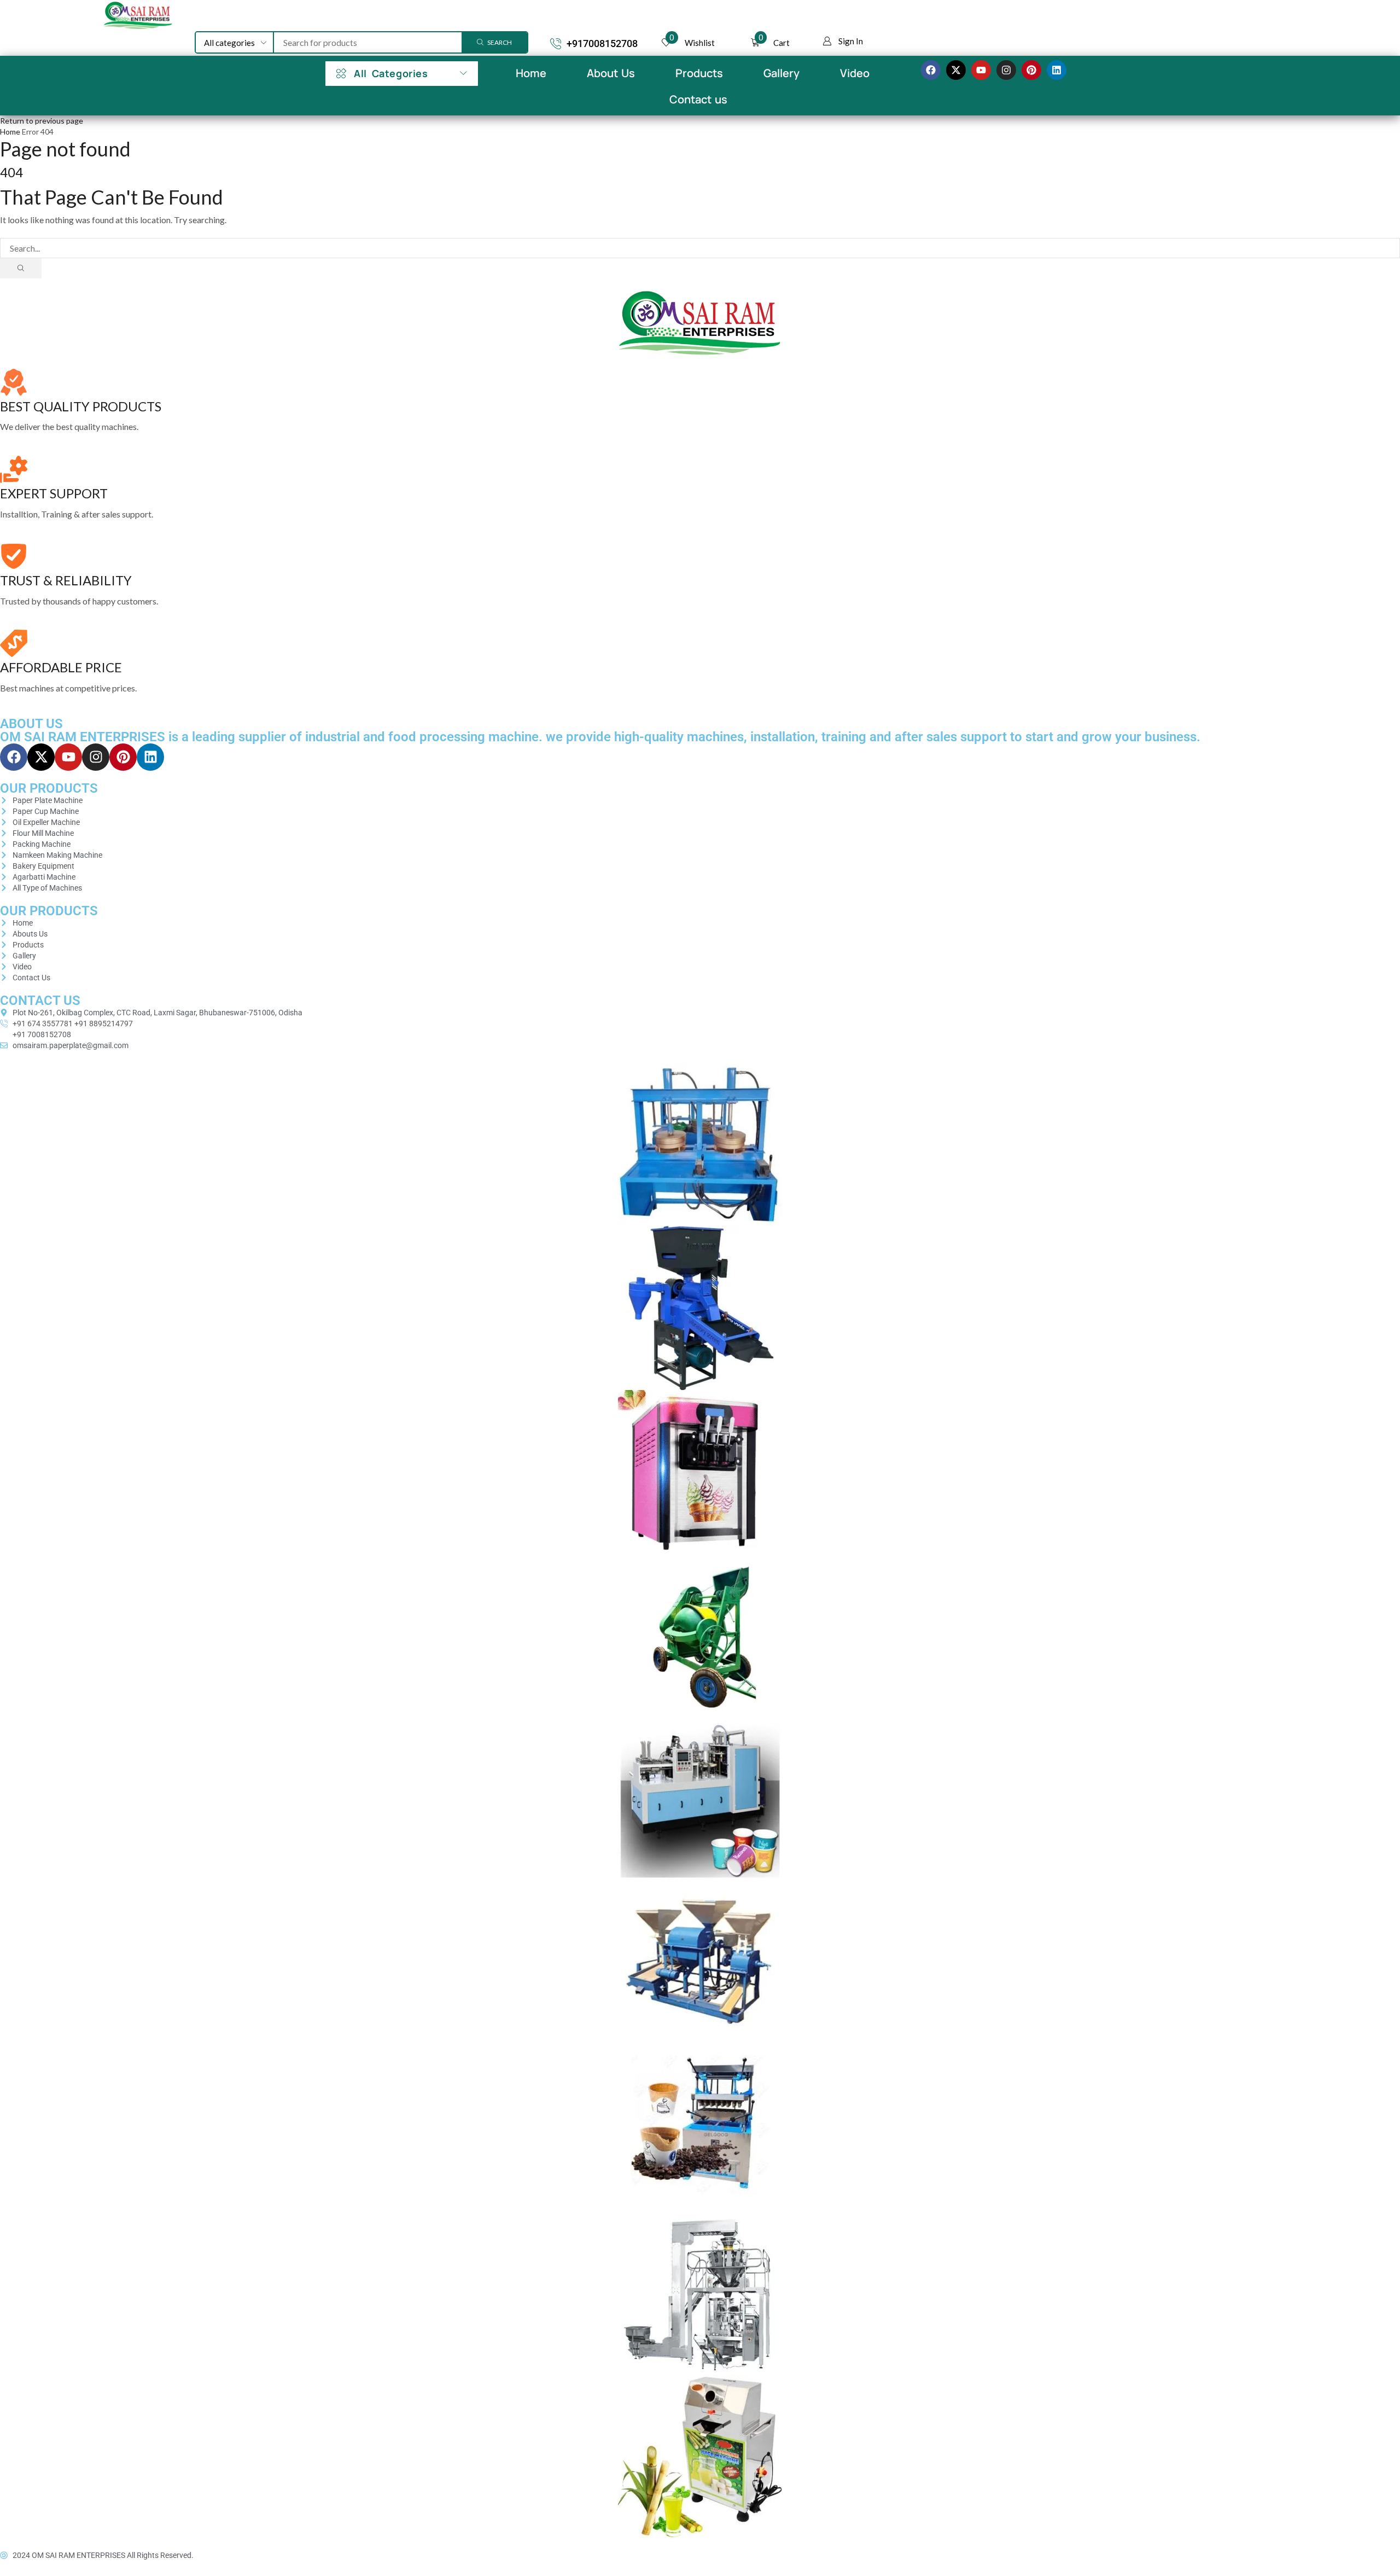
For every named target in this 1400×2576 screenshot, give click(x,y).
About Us (611, 73)
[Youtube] (981, 70)
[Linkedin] (1057, 70)
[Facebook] (931, 70)
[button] (843, 41)
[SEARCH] (21, 268)
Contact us (698, 99)
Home (531, 73)
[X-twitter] (956, 70)
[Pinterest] (1031, 70)
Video (855, 73)
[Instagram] (1006, 70)
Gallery (781, 73)
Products (699, 73)
